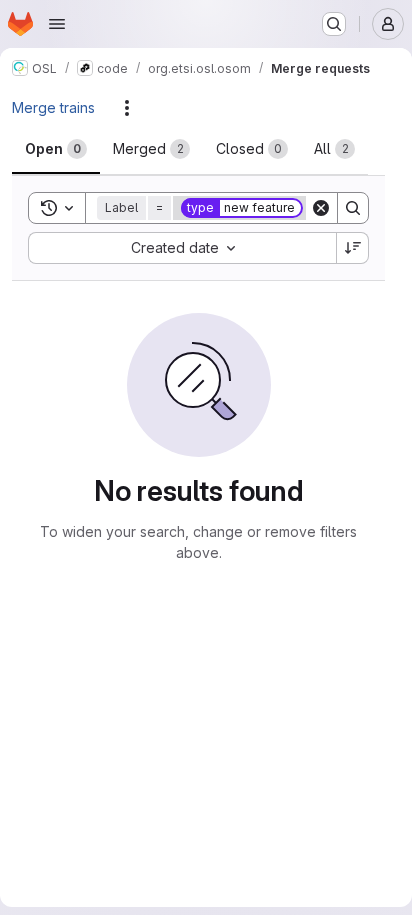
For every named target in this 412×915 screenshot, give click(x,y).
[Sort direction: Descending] (353, 248)
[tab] (56, 149)
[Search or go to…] (334, 24)
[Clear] (321, 208)
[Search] (353, 208)
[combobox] (182, 248)
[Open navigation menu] (57, 24)
